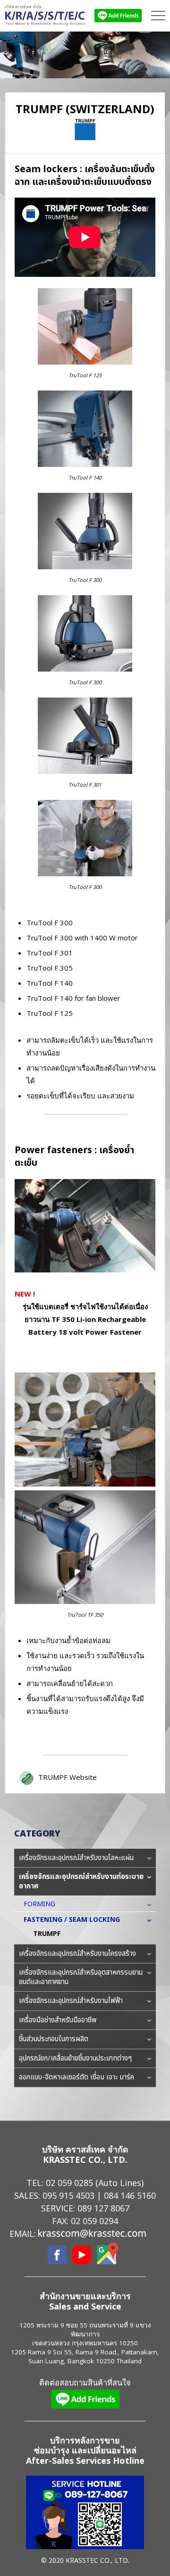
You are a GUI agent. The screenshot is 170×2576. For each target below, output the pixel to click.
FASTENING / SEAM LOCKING (72, 1920)
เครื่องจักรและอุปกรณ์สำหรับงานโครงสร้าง (77, 1954)
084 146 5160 (130, 2195)
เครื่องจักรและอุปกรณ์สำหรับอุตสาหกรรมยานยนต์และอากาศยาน (81, 1977)
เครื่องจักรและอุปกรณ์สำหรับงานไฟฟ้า (71, 2001)
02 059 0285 (69, 2183)
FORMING (39, 1904)
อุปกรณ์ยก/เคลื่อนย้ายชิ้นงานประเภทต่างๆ (75, 2058)
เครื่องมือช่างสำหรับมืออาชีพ (58, 2020)
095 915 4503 (68, 2195)
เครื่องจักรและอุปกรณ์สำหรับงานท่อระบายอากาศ (81, 1882)
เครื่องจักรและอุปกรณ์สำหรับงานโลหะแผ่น (76, 1858)
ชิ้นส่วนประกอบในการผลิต (54, 2039)
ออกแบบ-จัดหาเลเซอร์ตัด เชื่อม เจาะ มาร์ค (76, 2077)
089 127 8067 (103, 2208)
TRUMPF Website (68, 1777)
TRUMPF (47, 1934)
